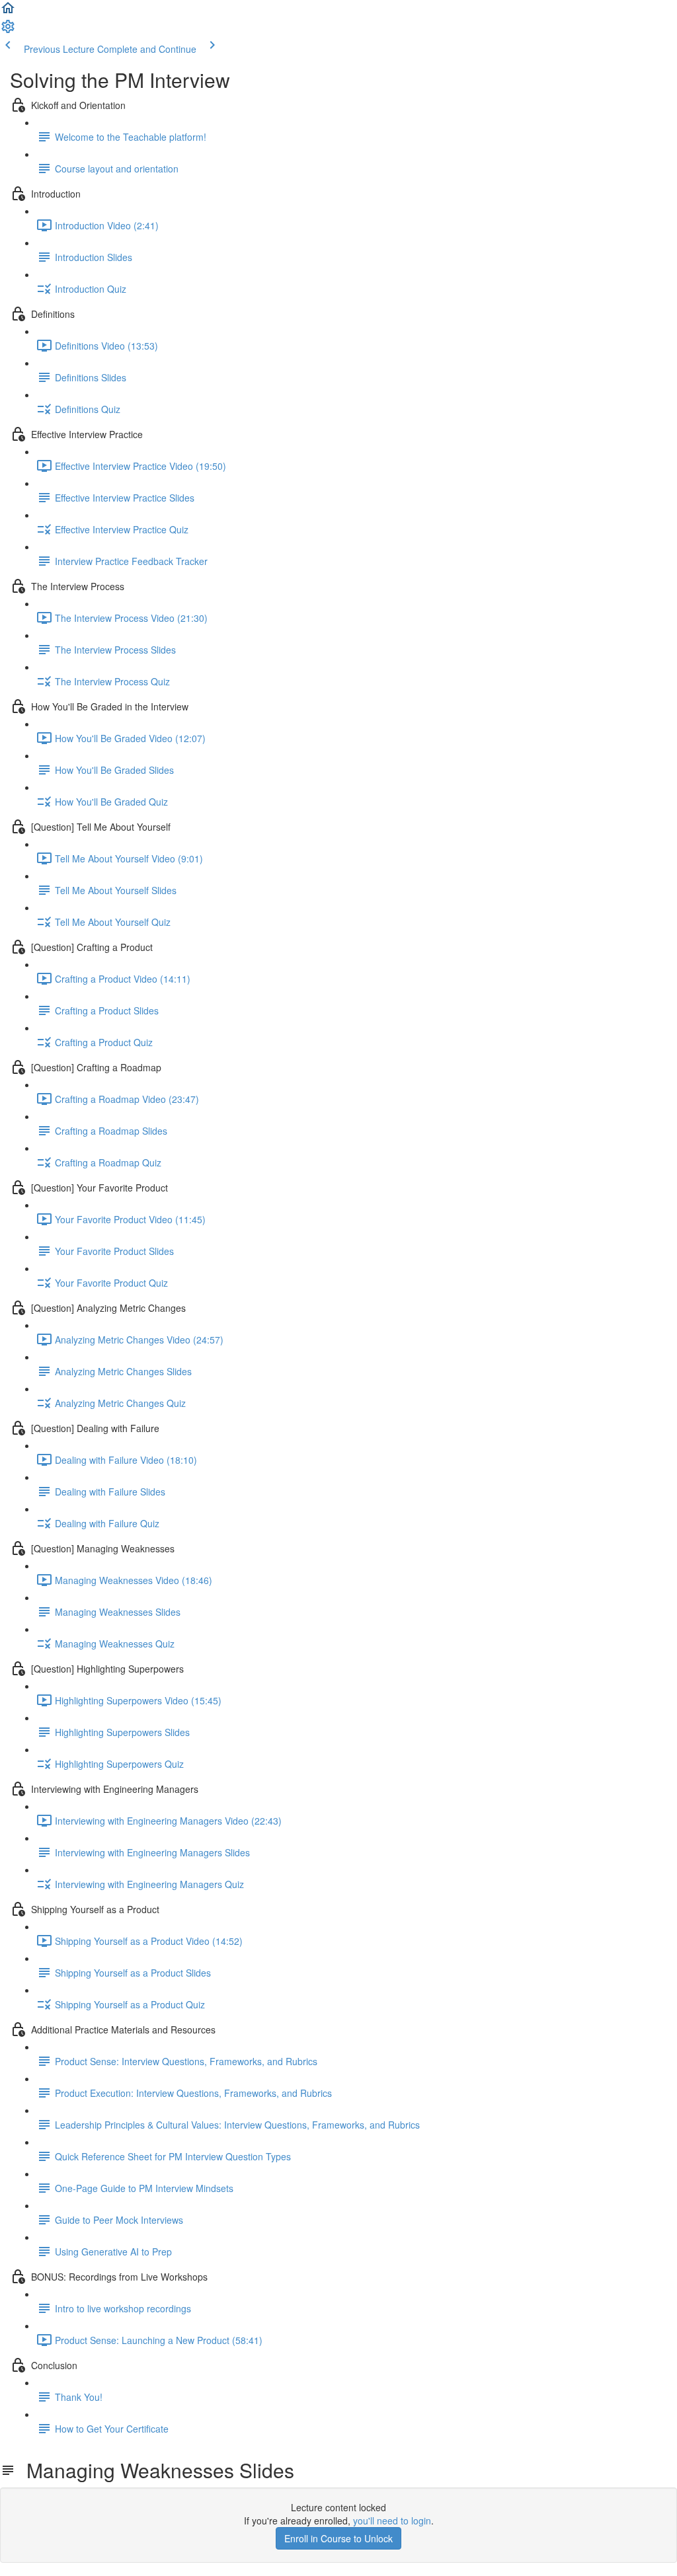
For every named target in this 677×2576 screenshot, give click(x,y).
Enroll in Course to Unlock (338, 2538)
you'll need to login (392, 2520)
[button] (8, 12)
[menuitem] (8, 30)
